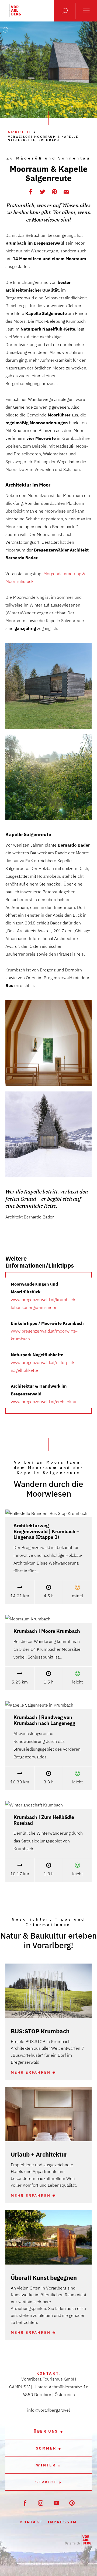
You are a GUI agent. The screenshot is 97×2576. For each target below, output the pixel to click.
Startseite (20, 132)
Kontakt (32, 2522)
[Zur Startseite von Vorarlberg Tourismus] (15, 10)
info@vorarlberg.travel (48, 2410)
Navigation (86, 11)
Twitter (43, 191)
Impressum (62, 2522)
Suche (65, 11)
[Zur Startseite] (78, 2540)
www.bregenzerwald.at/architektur (44, 1402)
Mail (66, 191)
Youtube (56, 2503)
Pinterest (55, 191)
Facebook (31, 191)
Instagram (41, 2503)
